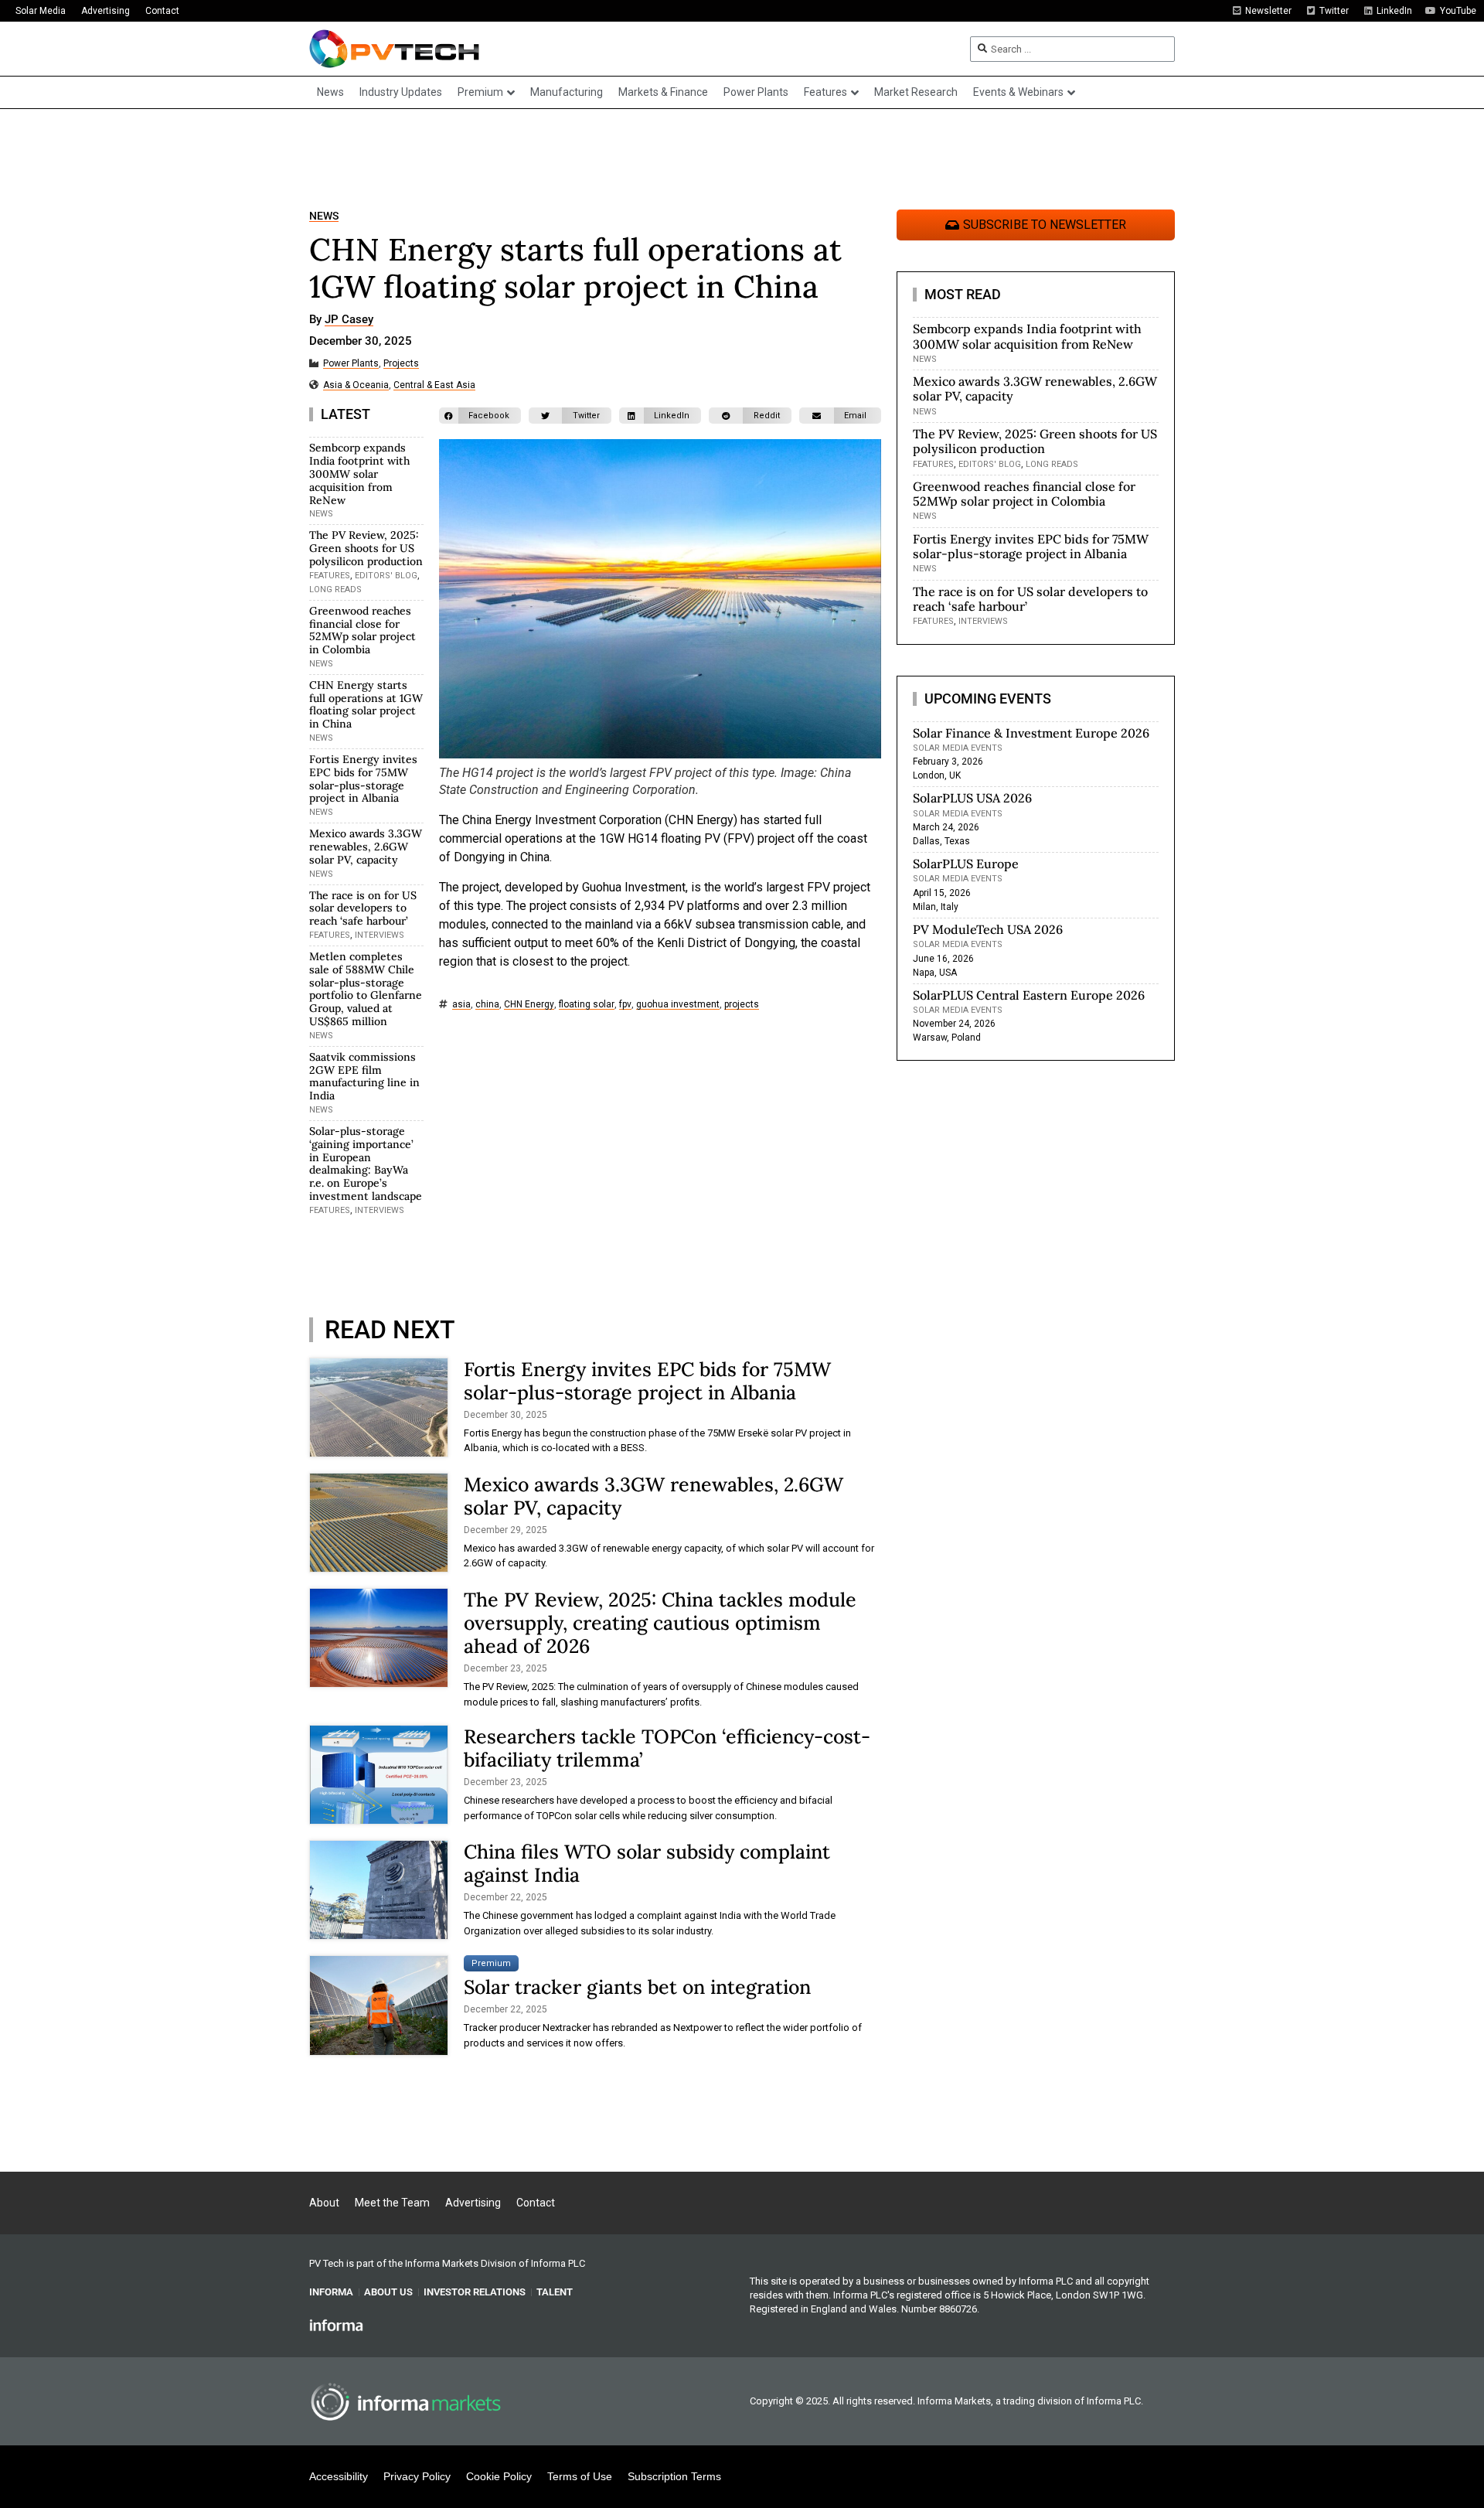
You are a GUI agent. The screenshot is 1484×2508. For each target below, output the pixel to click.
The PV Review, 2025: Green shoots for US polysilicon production (366, 548)
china (487, 1005)
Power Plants (351, 364)
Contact (162, 11)
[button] (480, 416)
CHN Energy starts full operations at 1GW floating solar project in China (366, 704)
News (324, 216)
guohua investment (678, 1005)
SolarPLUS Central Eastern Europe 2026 (1029, 995)
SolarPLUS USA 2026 (972, 798)
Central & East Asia (434, 385)
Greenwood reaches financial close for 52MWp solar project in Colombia (362, 630)
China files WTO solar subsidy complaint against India (647, 1863)
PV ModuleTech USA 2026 (988, 929)
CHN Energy (529, 1005)
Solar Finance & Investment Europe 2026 (1031, 733)
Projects (401, 364)
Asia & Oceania (356, 385)
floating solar (587, 1005)
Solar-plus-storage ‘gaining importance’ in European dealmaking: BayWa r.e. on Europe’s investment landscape (366, 1164)
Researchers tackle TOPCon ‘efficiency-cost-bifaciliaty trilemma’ (667, 1748)
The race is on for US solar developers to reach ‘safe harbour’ (363, 908)
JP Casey (349, 320)
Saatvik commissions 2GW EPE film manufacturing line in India (364, 1076)
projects (742, 1005)
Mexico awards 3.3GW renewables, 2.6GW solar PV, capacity (366, 847)
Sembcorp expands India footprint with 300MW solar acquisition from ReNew (359, 474)
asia (461, 1005)
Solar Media (41, 11)
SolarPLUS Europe (966, 864)
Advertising (106, 11)
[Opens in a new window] (336, 2325)
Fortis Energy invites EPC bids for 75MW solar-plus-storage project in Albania (363, 779)
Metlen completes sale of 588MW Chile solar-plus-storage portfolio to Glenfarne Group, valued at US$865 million (366, 989)
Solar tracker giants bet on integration (637, 1987)
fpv (625, 1005)
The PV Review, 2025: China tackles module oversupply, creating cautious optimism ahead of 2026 (660, 1623)
